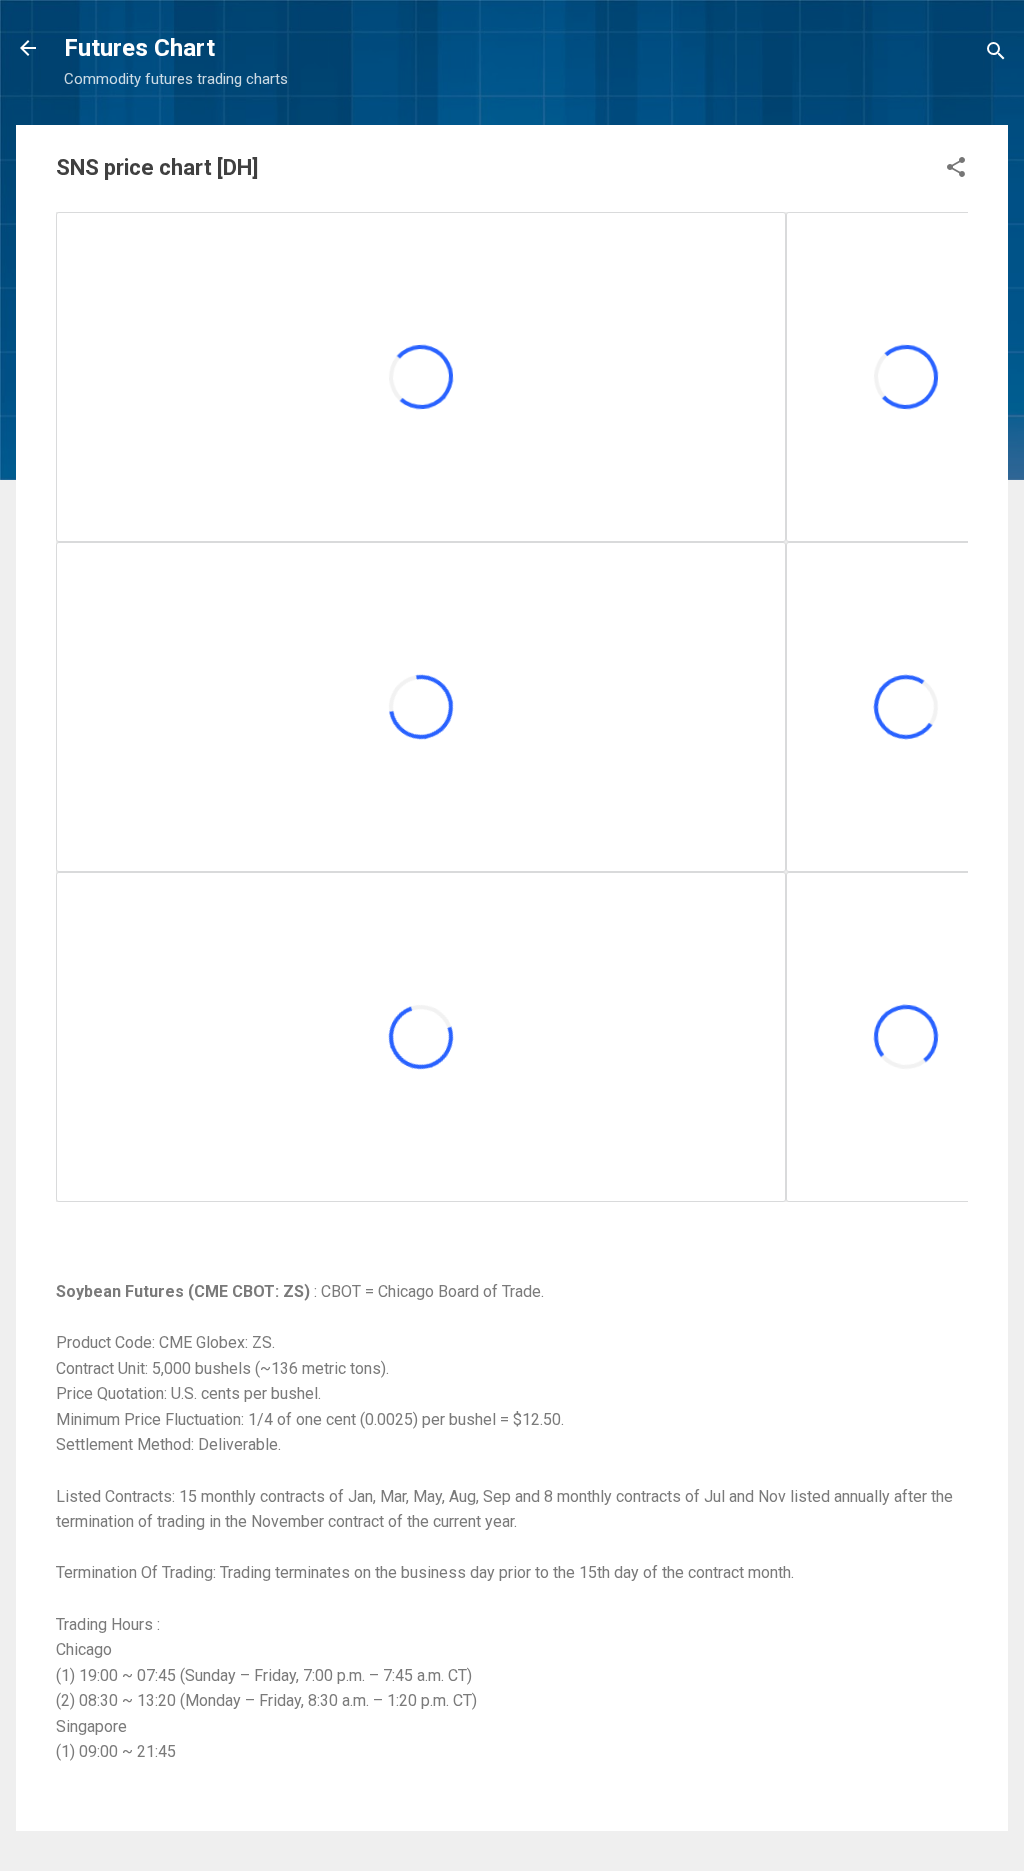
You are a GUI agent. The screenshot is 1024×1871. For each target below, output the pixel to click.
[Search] (996, 54)
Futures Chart (139, 48)
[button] (956, 170)
